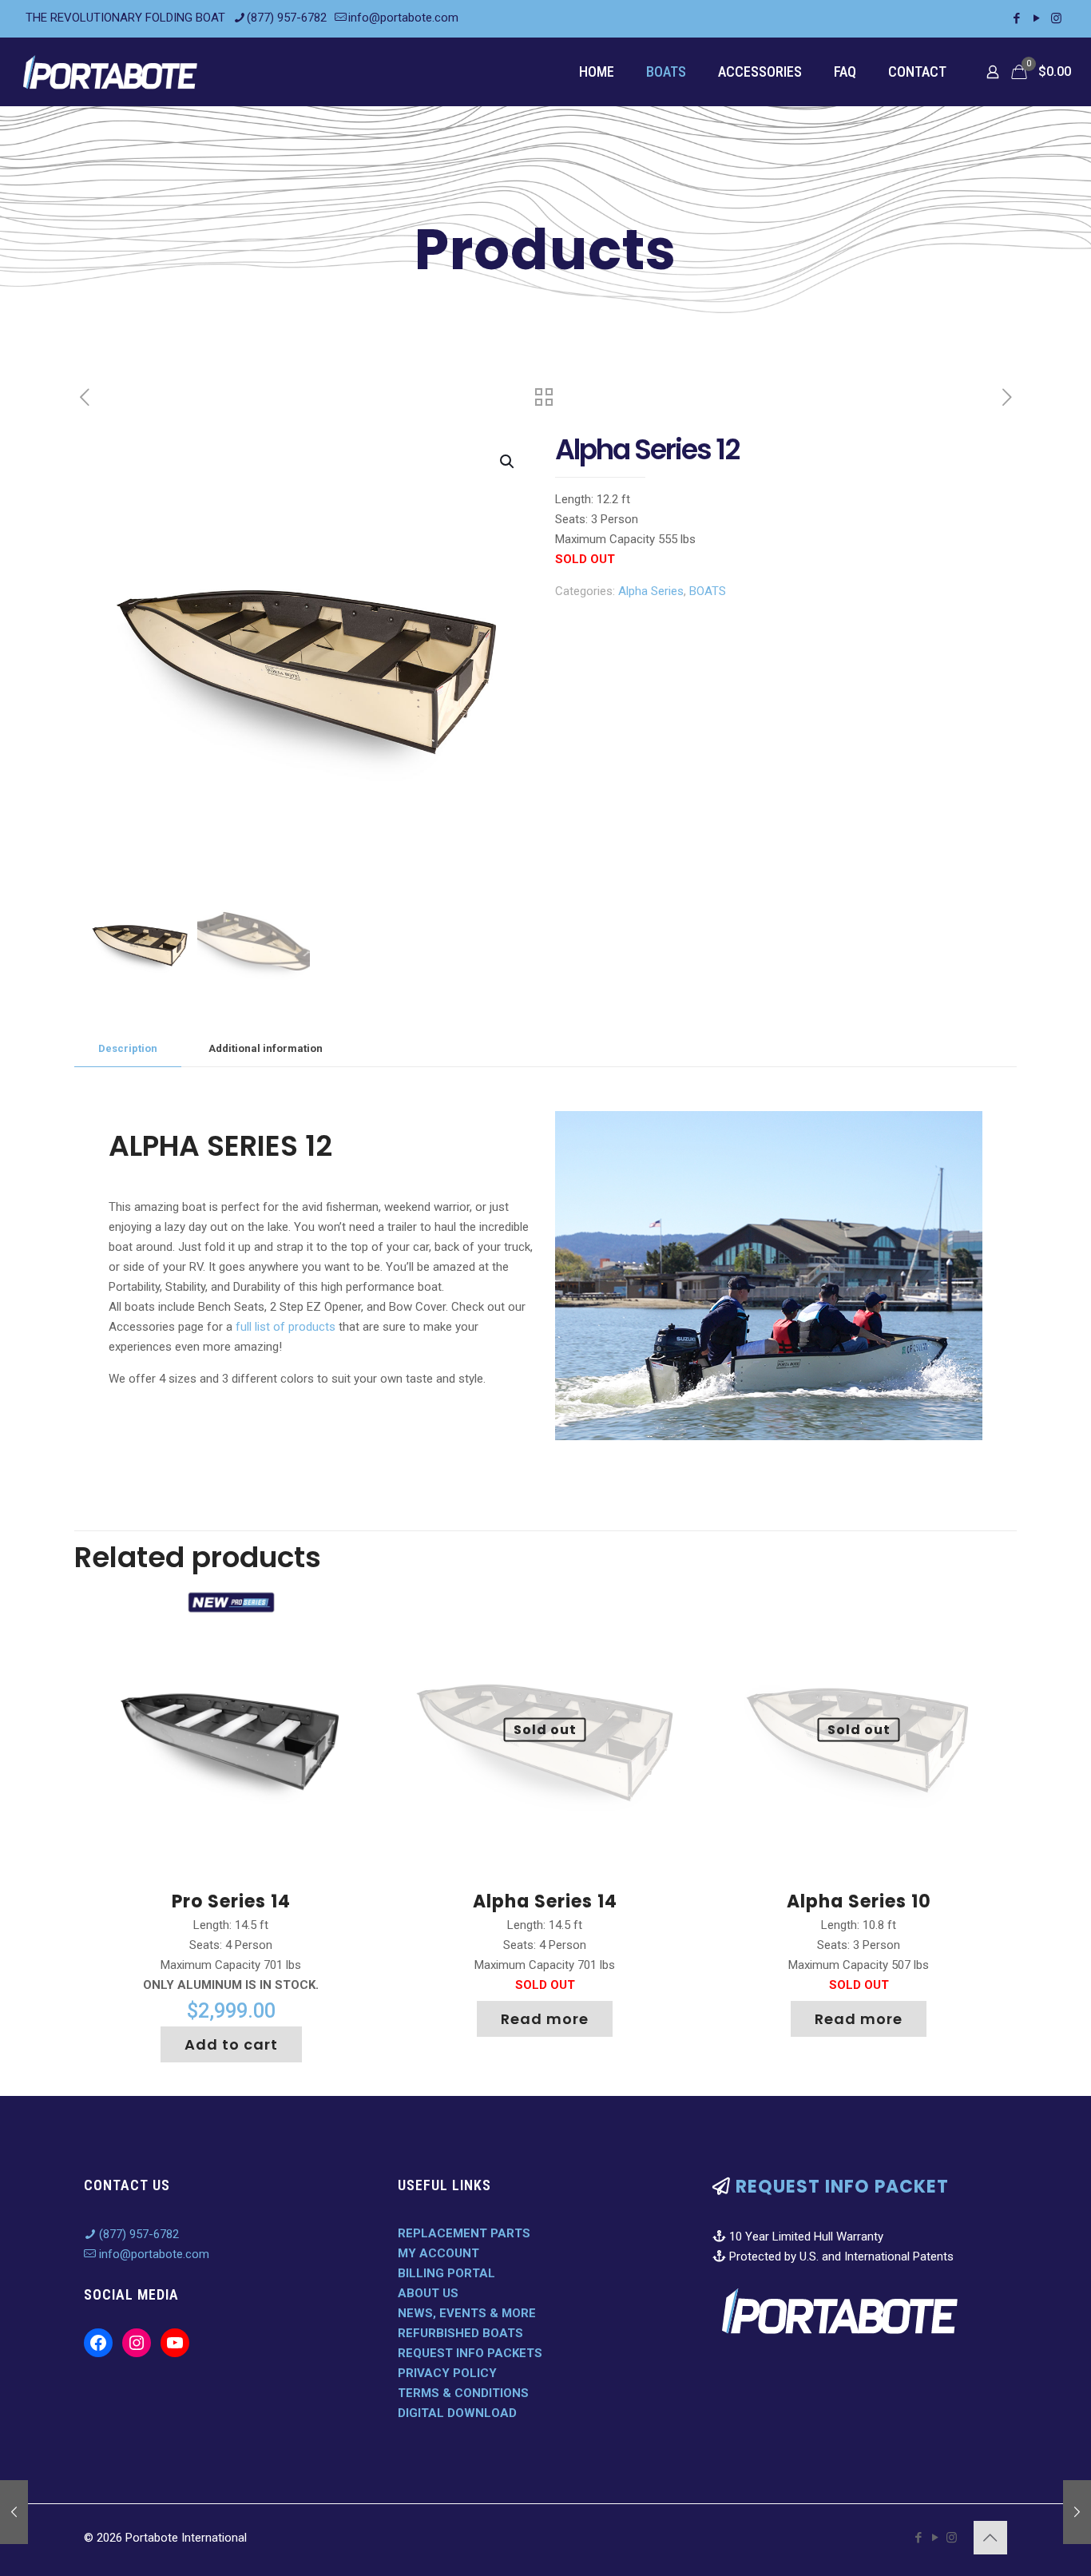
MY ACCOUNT (438, 2253)
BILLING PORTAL (446, 2273)
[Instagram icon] (1056, 18)
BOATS (708, 591)
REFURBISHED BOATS (460, 2333)
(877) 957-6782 (287, 18)
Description (128, 1048)
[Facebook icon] (1016, 18)
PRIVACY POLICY (447, 2373)
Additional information (266, 1048)
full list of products (286, 1327)
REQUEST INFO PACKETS (470, 2353)
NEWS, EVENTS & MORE (467, 2313)
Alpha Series (651, 591)
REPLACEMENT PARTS (464, 2233)
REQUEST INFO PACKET (842, 2187)
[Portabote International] (110, 71)
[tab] (128, 1049)
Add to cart (231, 2044)
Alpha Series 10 (859, 1901)
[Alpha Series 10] (1077, 2512)
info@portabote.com (403, 18)
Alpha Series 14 (545, 1901)
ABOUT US (428, 2293)
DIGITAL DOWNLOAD (457, 2413)
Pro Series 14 (231, 1901)
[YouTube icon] (1036, 18)
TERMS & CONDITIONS (463, 2393)
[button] (508, 462)
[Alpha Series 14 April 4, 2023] (14, 2512)
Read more (545, 2019)
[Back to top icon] (990, 2538)
